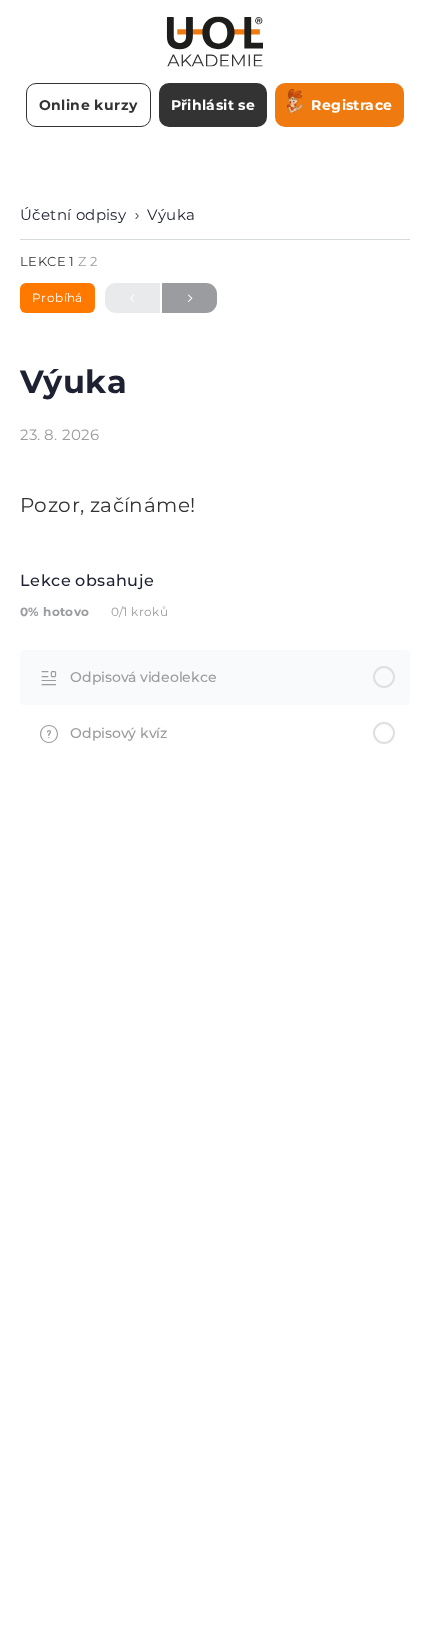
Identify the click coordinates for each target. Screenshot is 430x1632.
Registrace (351, 105)
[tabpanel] (215, 505)
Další (189, 298)
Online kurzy (88, 105)
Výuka (171, 214)
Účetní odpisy (73, 214)
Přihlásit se (213, 105)
